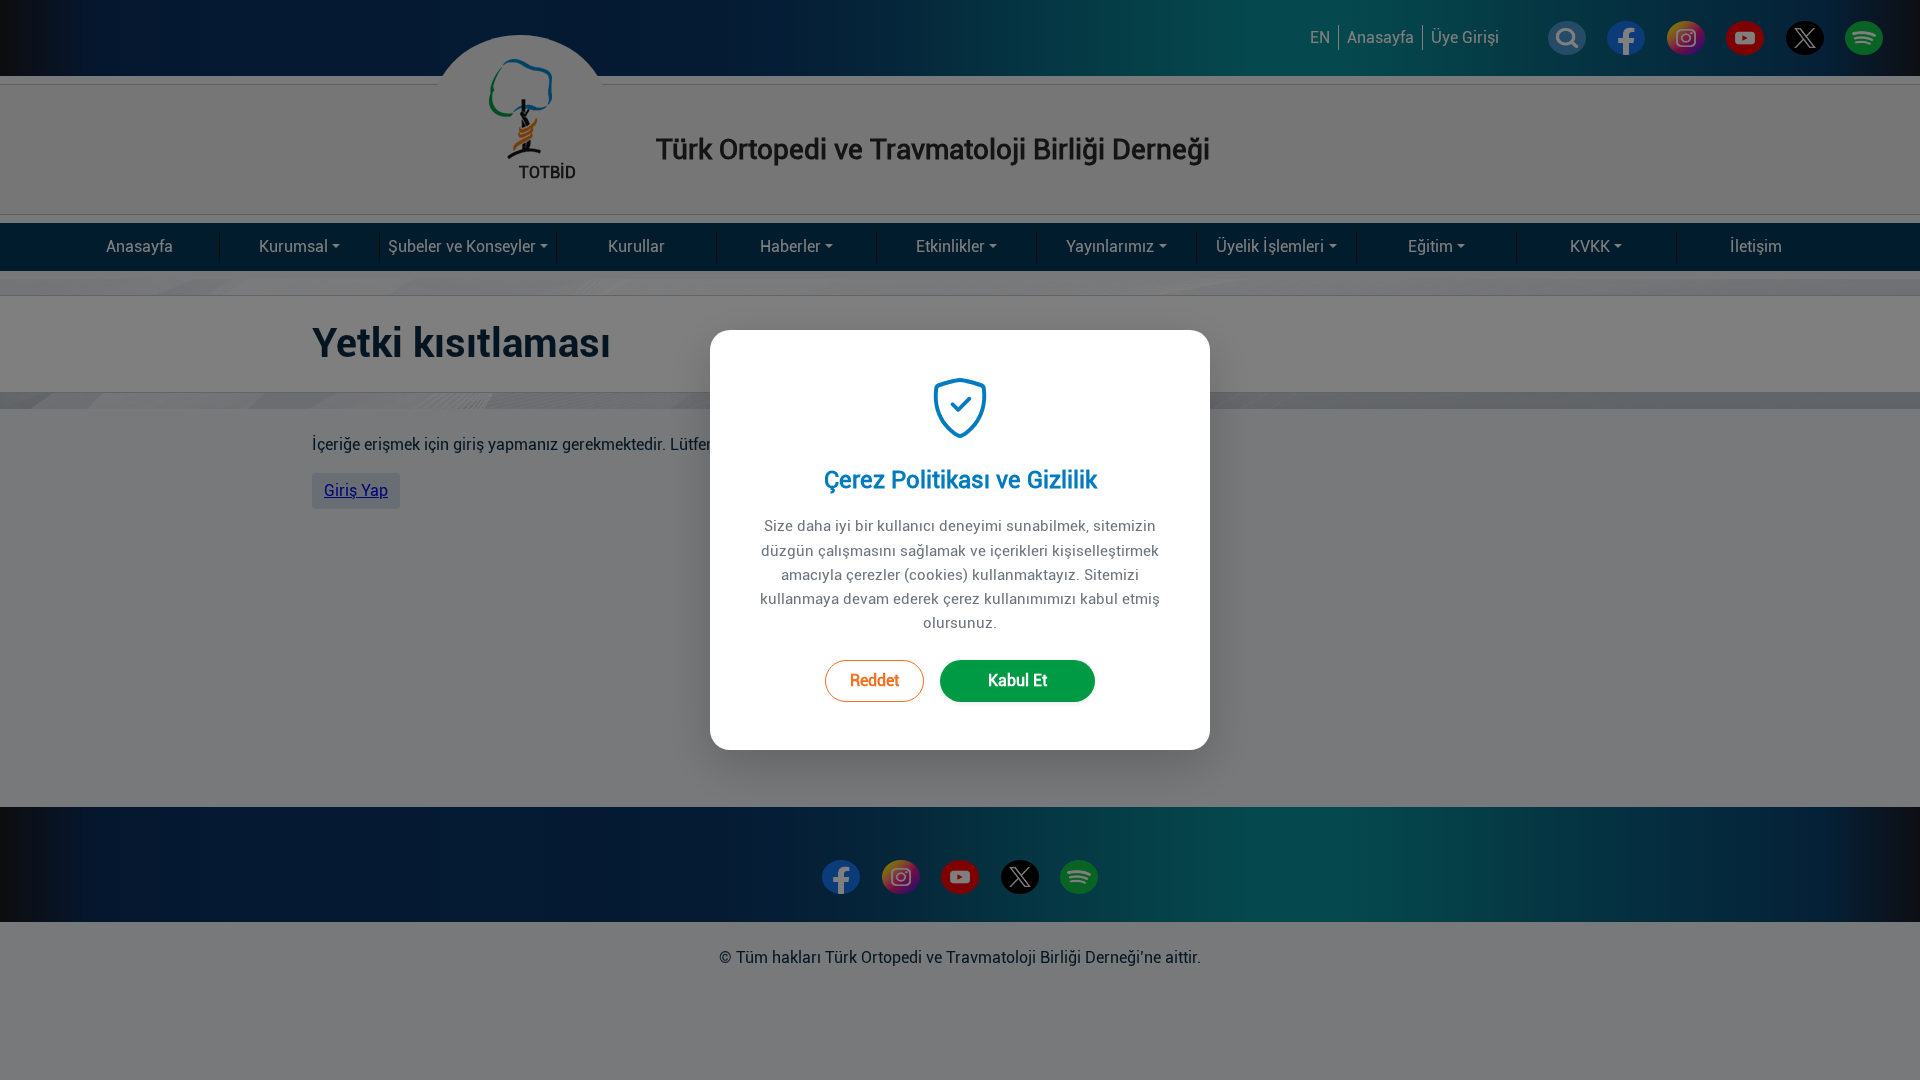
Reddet (874, 680)
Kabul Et (1017, 680)
